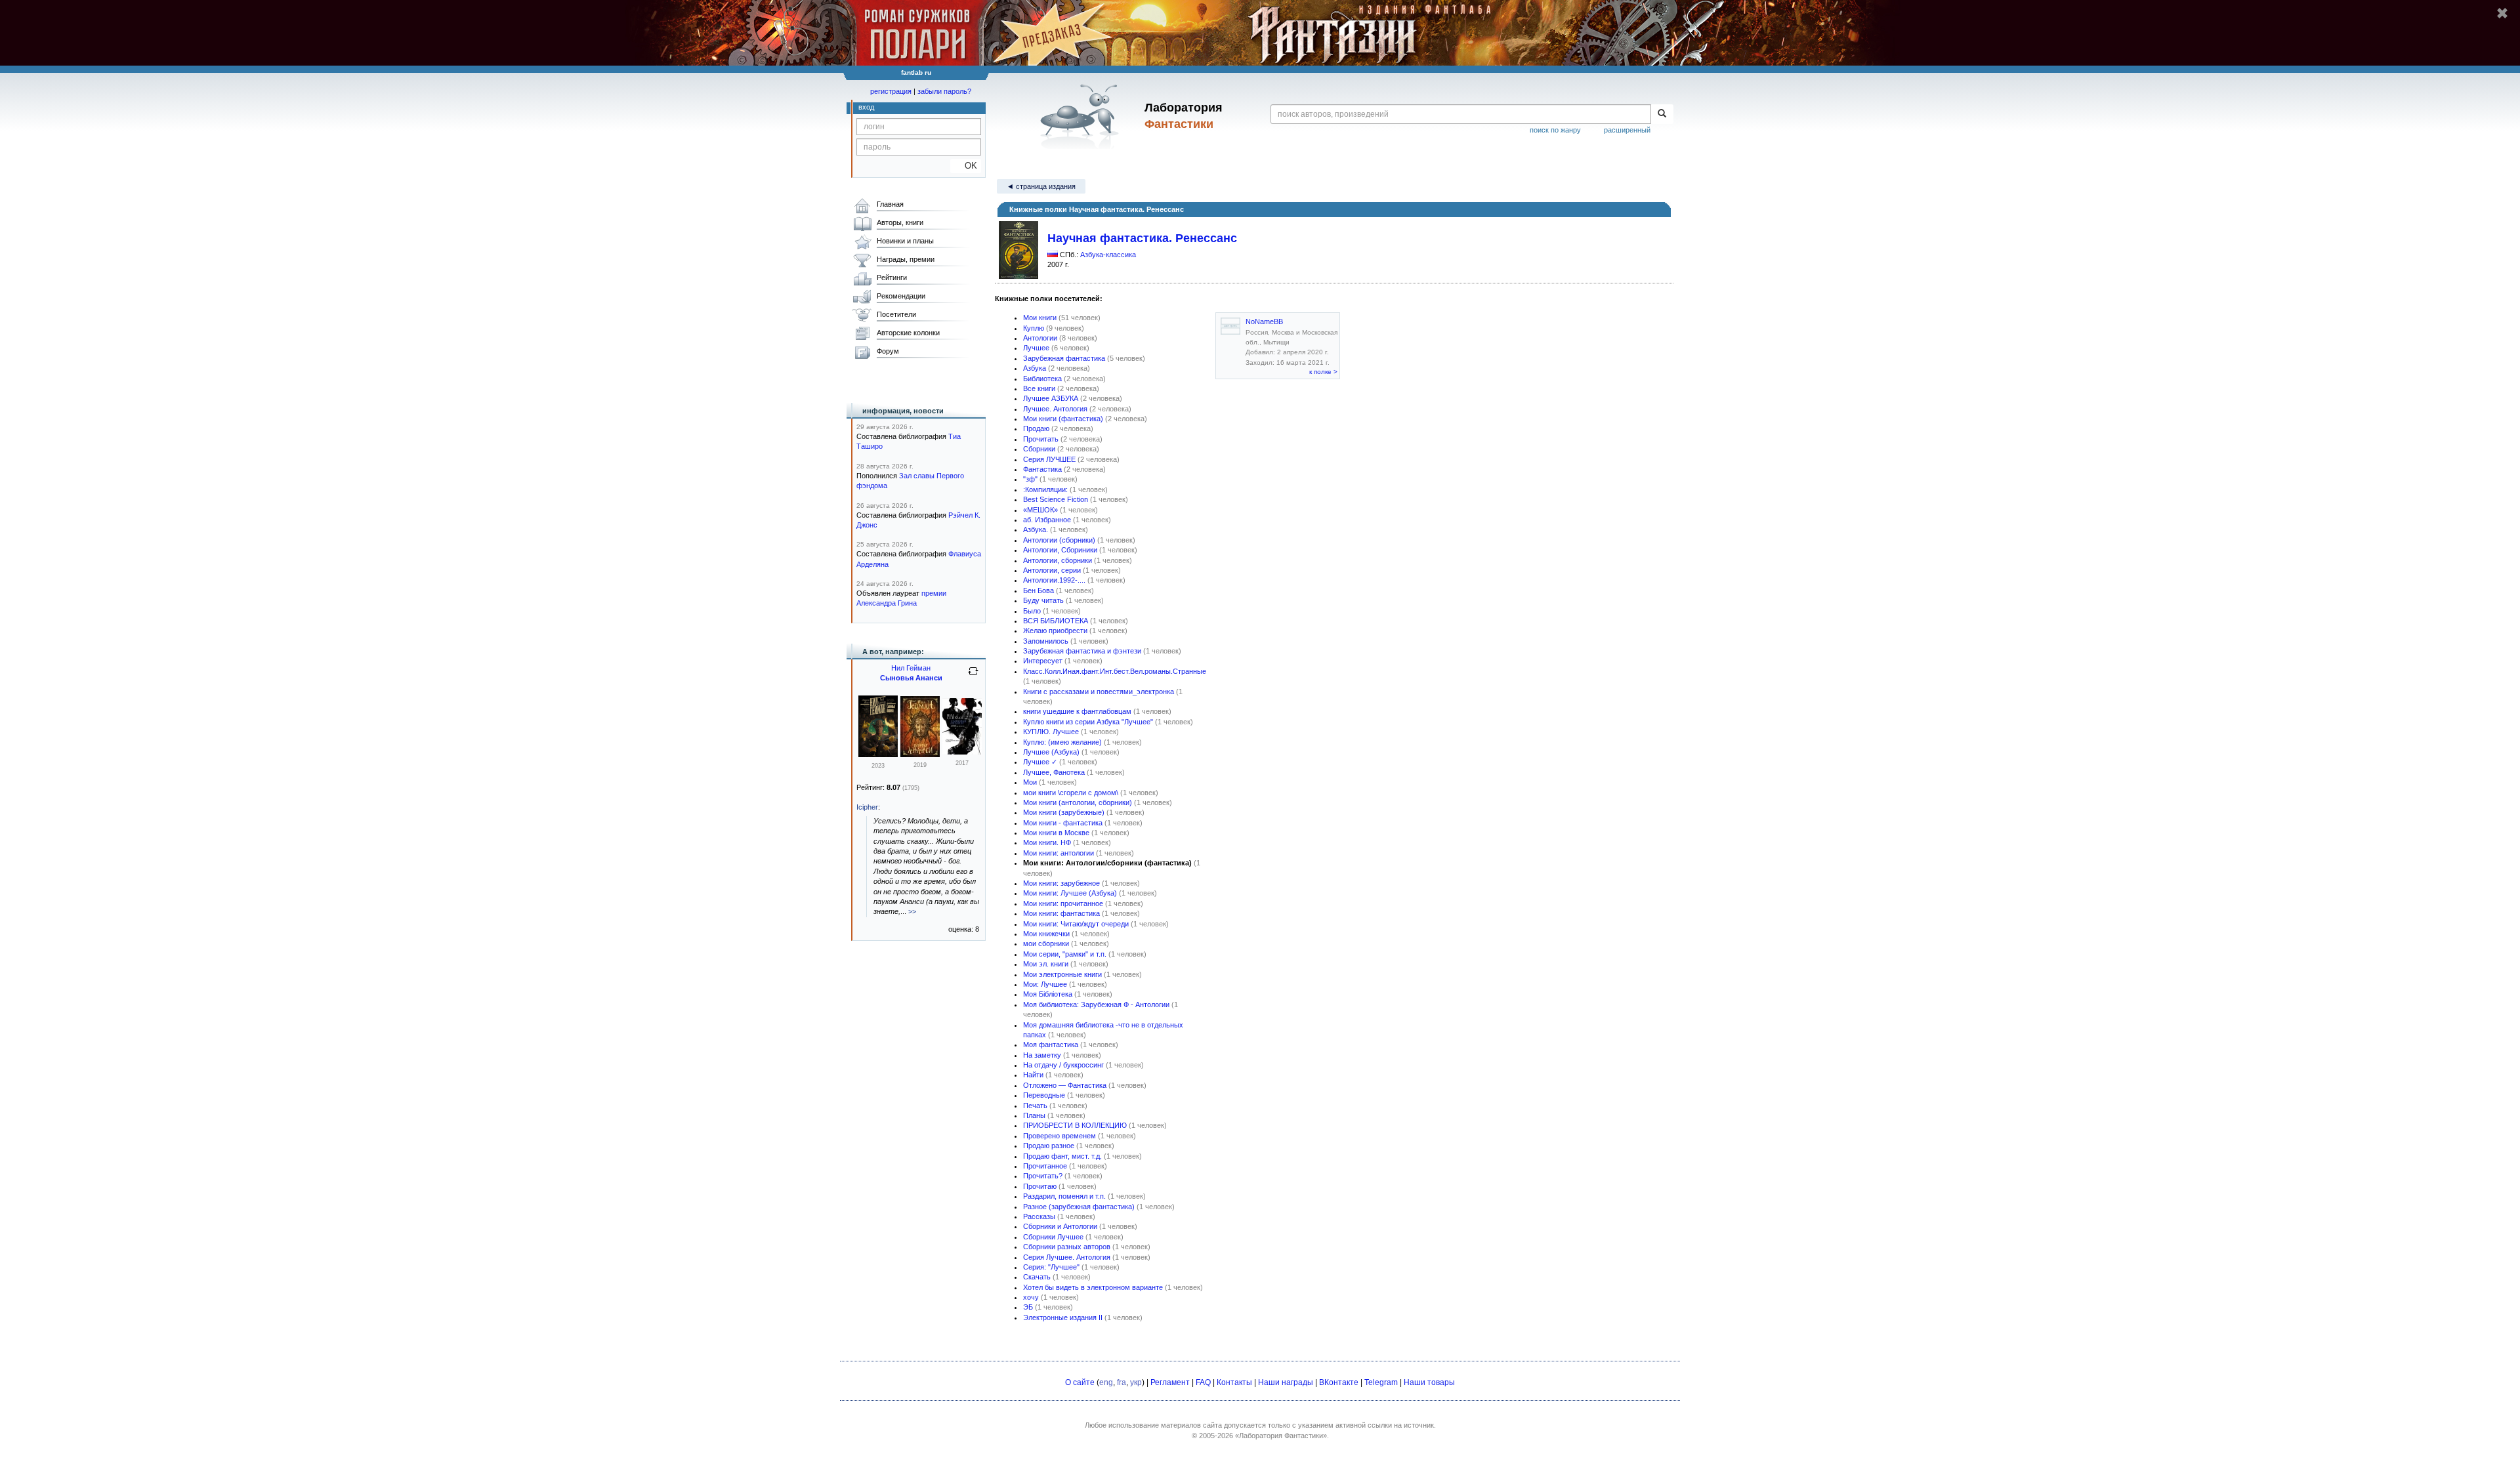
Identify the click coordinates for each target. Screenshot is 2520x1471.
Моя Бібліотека (1048, 994)
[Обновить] (973, 676)
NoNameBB (1264, 321)
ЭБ (1028, 1307)
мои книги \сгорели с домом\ (1071, 793)
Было (1032, 611)
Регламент (1170, 1382)
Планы (1034, 1115)
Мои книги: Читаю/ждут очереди (1076, 924)
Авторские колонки (908, 333)
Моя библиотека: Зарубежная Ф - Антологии (1096, 1005)
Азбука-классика (1108, 255)
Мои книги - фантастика (1063, 823)
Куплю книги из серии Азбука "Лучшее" (1088, 722)
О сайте (1080, 1382)
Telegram (1381, 1382)
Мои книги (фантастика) (1063, 419)
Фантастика (1042, 469)
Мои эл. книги (1046, 964)
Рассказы (1039, 1216)
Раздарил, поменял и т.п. (1064, 1196)
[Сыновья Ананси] (878, 755)
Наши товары (1429, 1382)
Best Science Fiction (1056, 499)
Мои (1030, 782)
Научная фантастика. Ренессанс (1142, 238)
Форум (888, 351)
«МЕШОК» (1040, 510)
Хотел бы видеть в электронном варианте (1093, 1287)
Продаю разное (1049, 1146)
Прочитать (1041, 439)
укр (1136, 1382)
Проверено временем (1060, 1136)
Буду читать (1043, 600)
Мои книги (1040, 318)
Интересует (1043, 661)
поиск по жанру (1555, 130)
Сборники (1039, 449)
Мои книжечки (1046, 934)
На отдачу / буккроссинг (1063, 1065)
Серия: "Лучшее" (1051, 1267)
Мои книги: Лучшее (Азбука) (1070, 893)
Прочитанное (1045, 1166)
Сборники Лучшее (1053, 1237)
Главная (890, 204)
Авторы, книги (900, 222)
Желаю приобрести (1055, 631)
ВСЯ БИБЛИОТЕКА (1056, 621)
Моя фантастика (1051, 1045)
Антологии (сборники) (1059, 540)
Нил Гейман (911, 668)
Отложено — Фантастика (1065, 1085)
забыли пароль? (944, 91)
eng (1106, 1382)
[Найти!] (1662, 114)
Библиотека (1042, 379)
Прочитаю (1040, 1186)
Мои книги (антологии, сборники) (1078, 802)
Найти (1033, 1075)
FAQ (1203, 1382)
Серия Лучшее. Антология (1067, 1257)
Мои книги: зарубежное (1061, 883)
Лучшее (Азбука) (1051, 752)
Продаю (1036, 428)
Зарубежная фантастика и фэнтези (1082, 651)
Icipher (867, 807)
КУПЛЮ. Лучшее (1051, 732)
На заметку (1042, 1055)
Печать (1035, 1106)
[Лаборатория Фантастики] (1082, 116)
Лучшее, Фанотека (1054, 772)
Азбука (1035, 368)
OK (966, 166)
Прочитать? (1043, 1176)
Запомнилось (1046, 641)
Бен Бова (1039, 590)
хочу (1031, 1297)
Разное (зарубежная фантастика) (1079, 1207)
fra (1122, 1382)
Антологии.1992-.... (1054, 580)
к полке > (1323, 372)
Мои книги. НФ (1047, 842)
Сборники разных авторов (1067, 1247)
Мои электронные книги (1062, 974)
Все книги (1039, 388)
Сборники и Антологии (1060, 1226)
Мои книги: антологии (1059, 853)
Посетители (896, 314)
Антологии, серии (1052, 570)
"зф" (1030, 479)
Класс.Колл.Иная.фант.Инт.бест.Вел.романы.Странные (1115, 671)
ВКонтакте (1339, 1382)
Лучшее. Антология (1055, 409)
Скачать (1037, 1277)
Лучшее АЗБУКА (1051, 398)
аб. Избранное (1047, 520)
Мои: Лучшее (1045, 984)
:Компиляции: (1045, 489)
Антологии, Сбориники (1060, 550)
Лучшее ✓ (1040, 762)
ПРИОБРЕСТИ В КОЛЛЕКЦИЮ (1075, 1125)
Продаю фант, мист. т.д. (1062, 1156)
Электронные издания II (1063, 1317)
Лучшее (1036, 348)
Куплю (1034, 328)
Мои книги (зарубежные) (1064, 812)
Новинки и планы (905, 241)
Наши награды (1286, 1382)
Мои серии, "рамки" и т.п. (1065, 954)
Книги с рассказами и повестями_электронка (1099, 692)
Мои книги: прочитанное (1063, 903)
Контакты (1234, 1382)
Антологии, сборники (1058, 560)
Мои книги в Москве (1056, 833)
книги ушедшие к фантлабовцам (1077, 711)
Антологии (1040, 338)
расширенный (1627, 130)
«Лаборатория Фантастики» (1281, 1436)
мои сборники (1046, 943)
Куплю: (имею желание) (1062, 742)
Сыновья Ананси (911, 678)
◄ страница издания (1041, 186)
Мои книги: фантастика (1061, 913)
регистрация (891, 91)
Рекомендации (901, 296)
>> (912, 911)
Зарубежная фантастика (1064, 358)
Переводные (1044, 1095)
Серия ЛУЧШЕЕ (1049, 459)
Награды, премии (906, 259)
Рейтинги (892, 278)
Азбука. (1036, 529)
